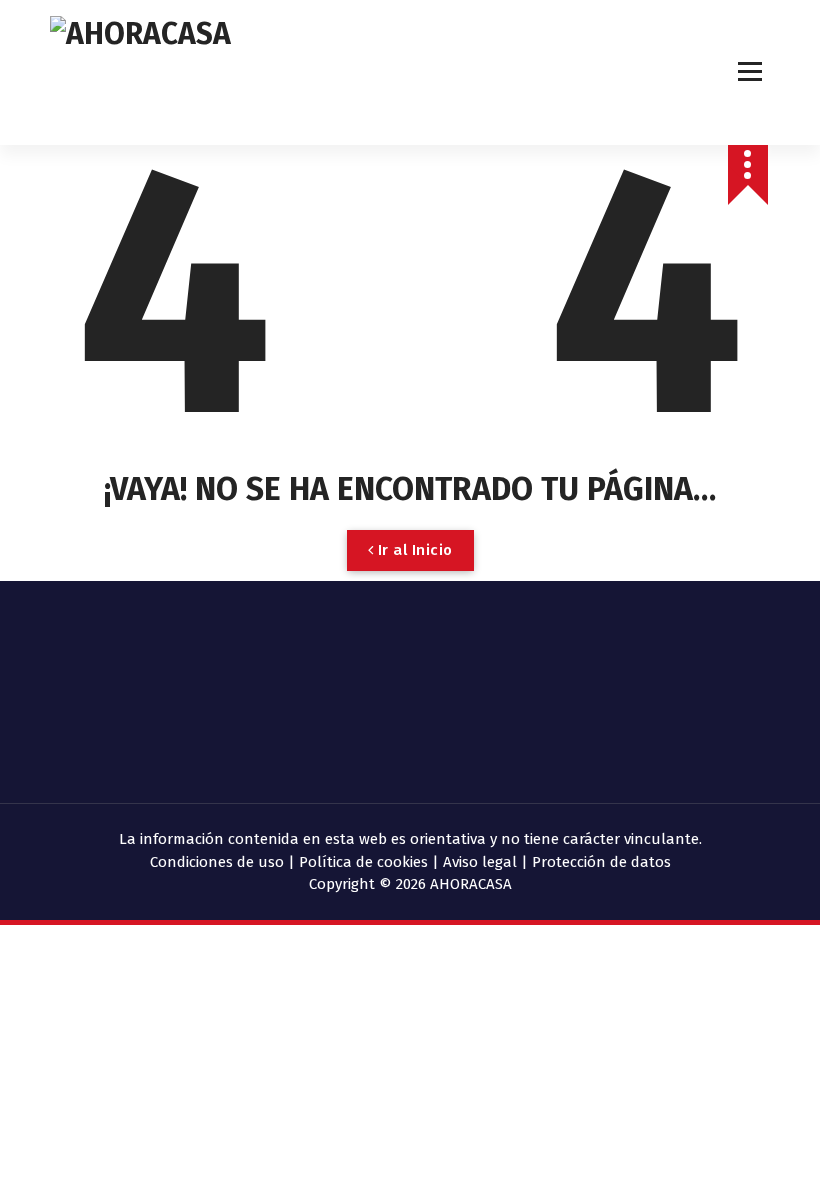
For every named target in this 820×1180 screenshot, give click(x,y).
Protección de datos (601, 862)
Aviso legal (480, 862)
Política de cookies (363, 862)
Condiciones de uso (217, 862)
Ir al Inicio (413, 550)
